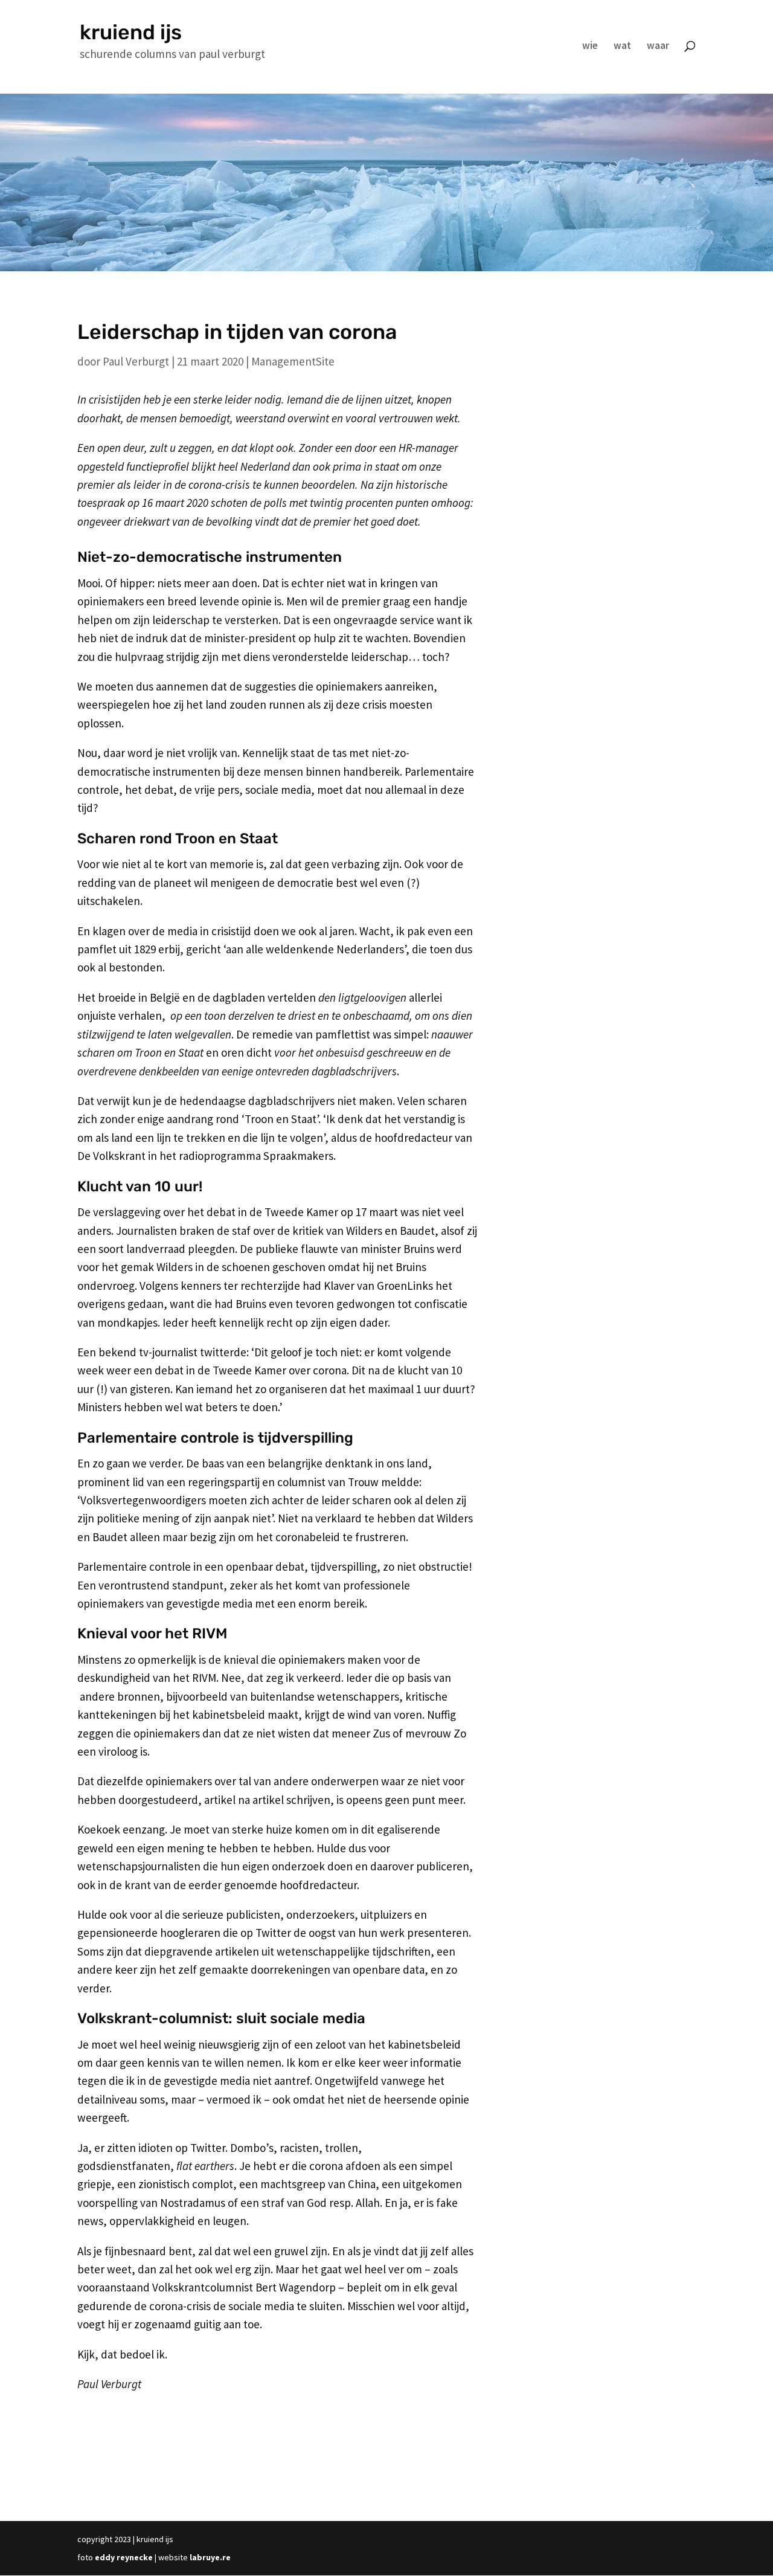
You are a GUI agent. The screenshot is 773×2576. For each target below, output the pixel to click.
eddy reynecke (124, 2557)
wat (622, 47)
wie (590, 47)
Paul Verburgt (136, 361)
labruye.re (210, 2557)
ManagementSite (293, 361)
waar (658, 47)
